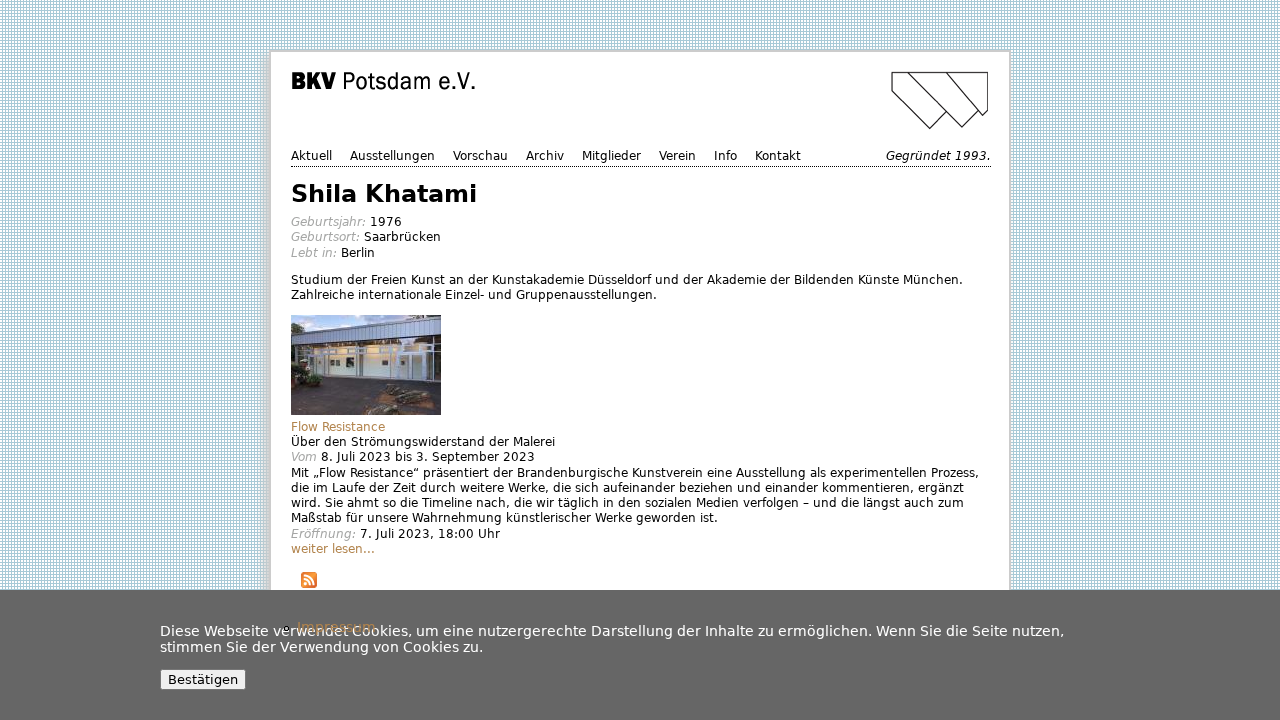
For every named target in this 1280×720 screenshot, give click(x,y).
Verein (677, 156)
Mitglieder (611, 156)
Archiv (545, 156)
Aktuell (311, 156)
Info (725, 156)
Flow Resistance (338, 427)
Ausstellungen (392, 156)
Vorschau (480, 156)
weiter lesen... (333, 549)
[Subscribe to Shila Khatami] (309, 582)
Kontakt (778, 156)
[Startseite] (643, 100)
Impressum (336, 627)
